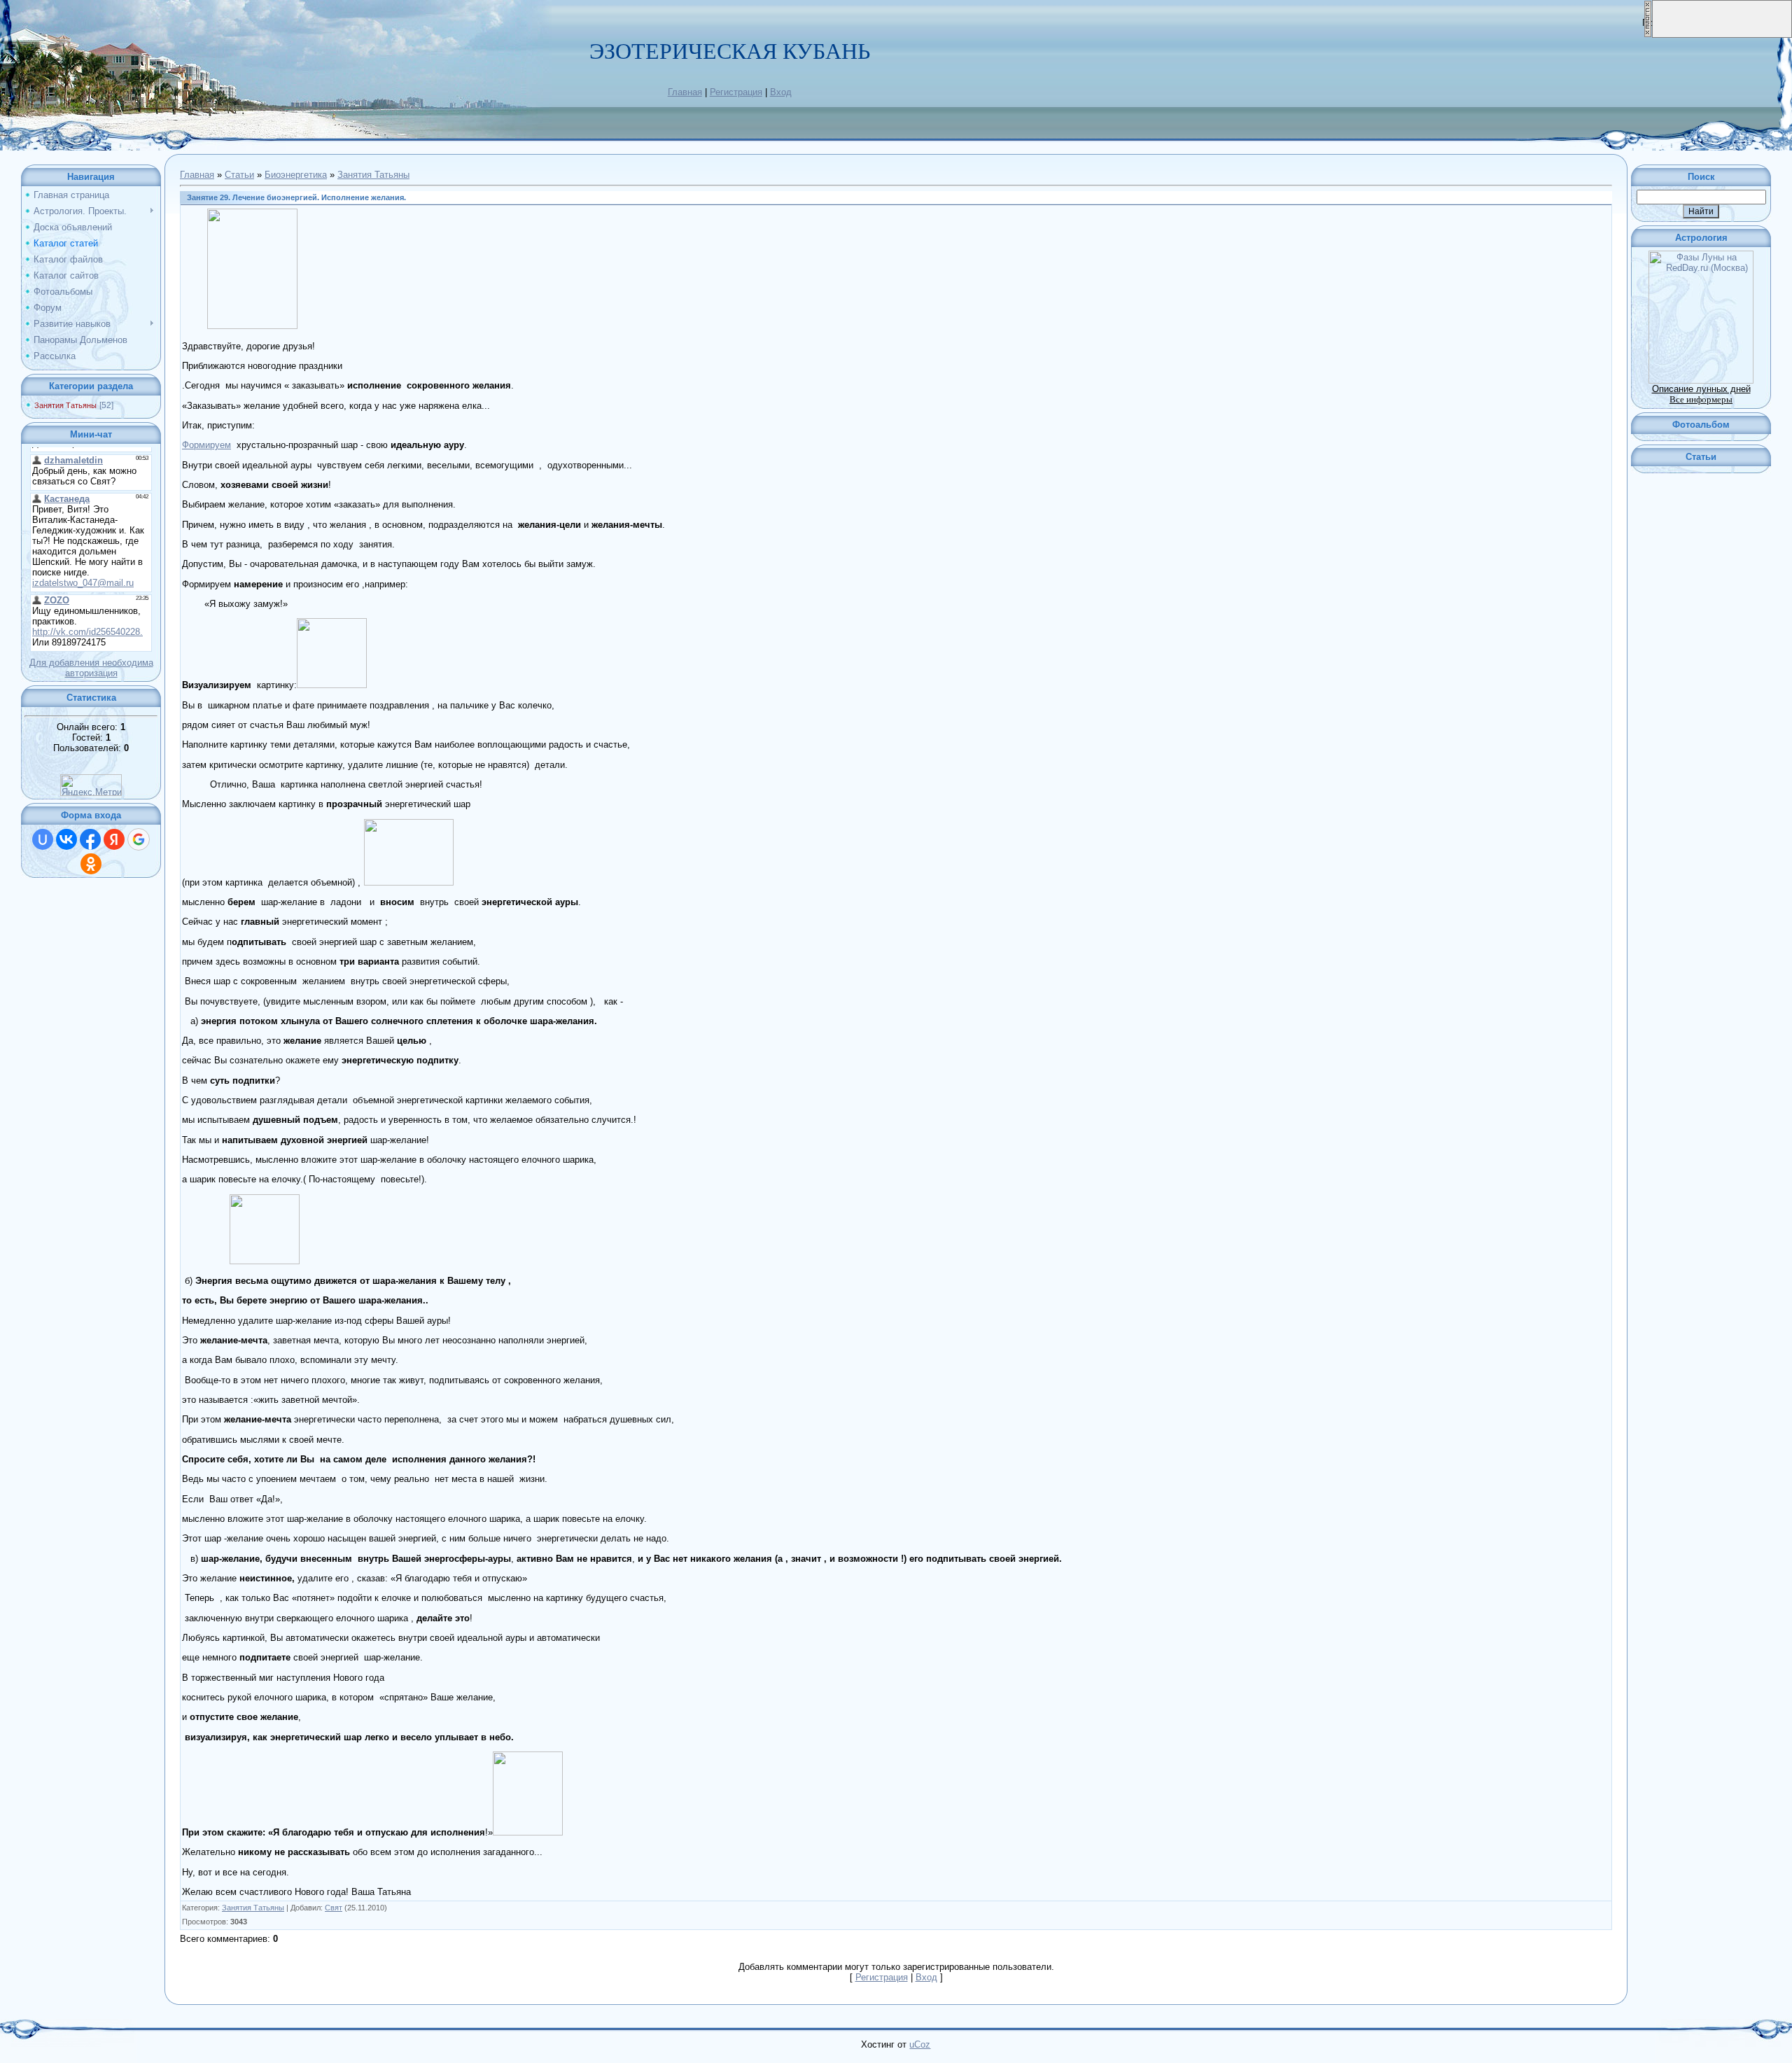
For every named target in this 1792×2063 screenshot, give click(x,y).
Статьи (239, 175)
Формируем (206, 445)
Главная (685, 92)
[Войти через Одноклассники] (91, 864)
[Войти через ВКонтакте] (66, 839)
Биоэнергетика (296, 175)
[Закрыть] (1648, 35)
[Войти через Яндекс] (114, 839)
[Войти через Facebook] (90, 839)
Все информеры (1701, 399)
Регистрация (736, 92)
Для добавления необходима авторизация (91, 668)
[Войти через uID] (43, 839)
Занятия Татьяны (65, 405)
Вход (781, 92)
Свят (334, 1908)
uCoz (920, 2044)
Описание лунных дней (1701, 389)
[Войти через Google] (139, 839)
